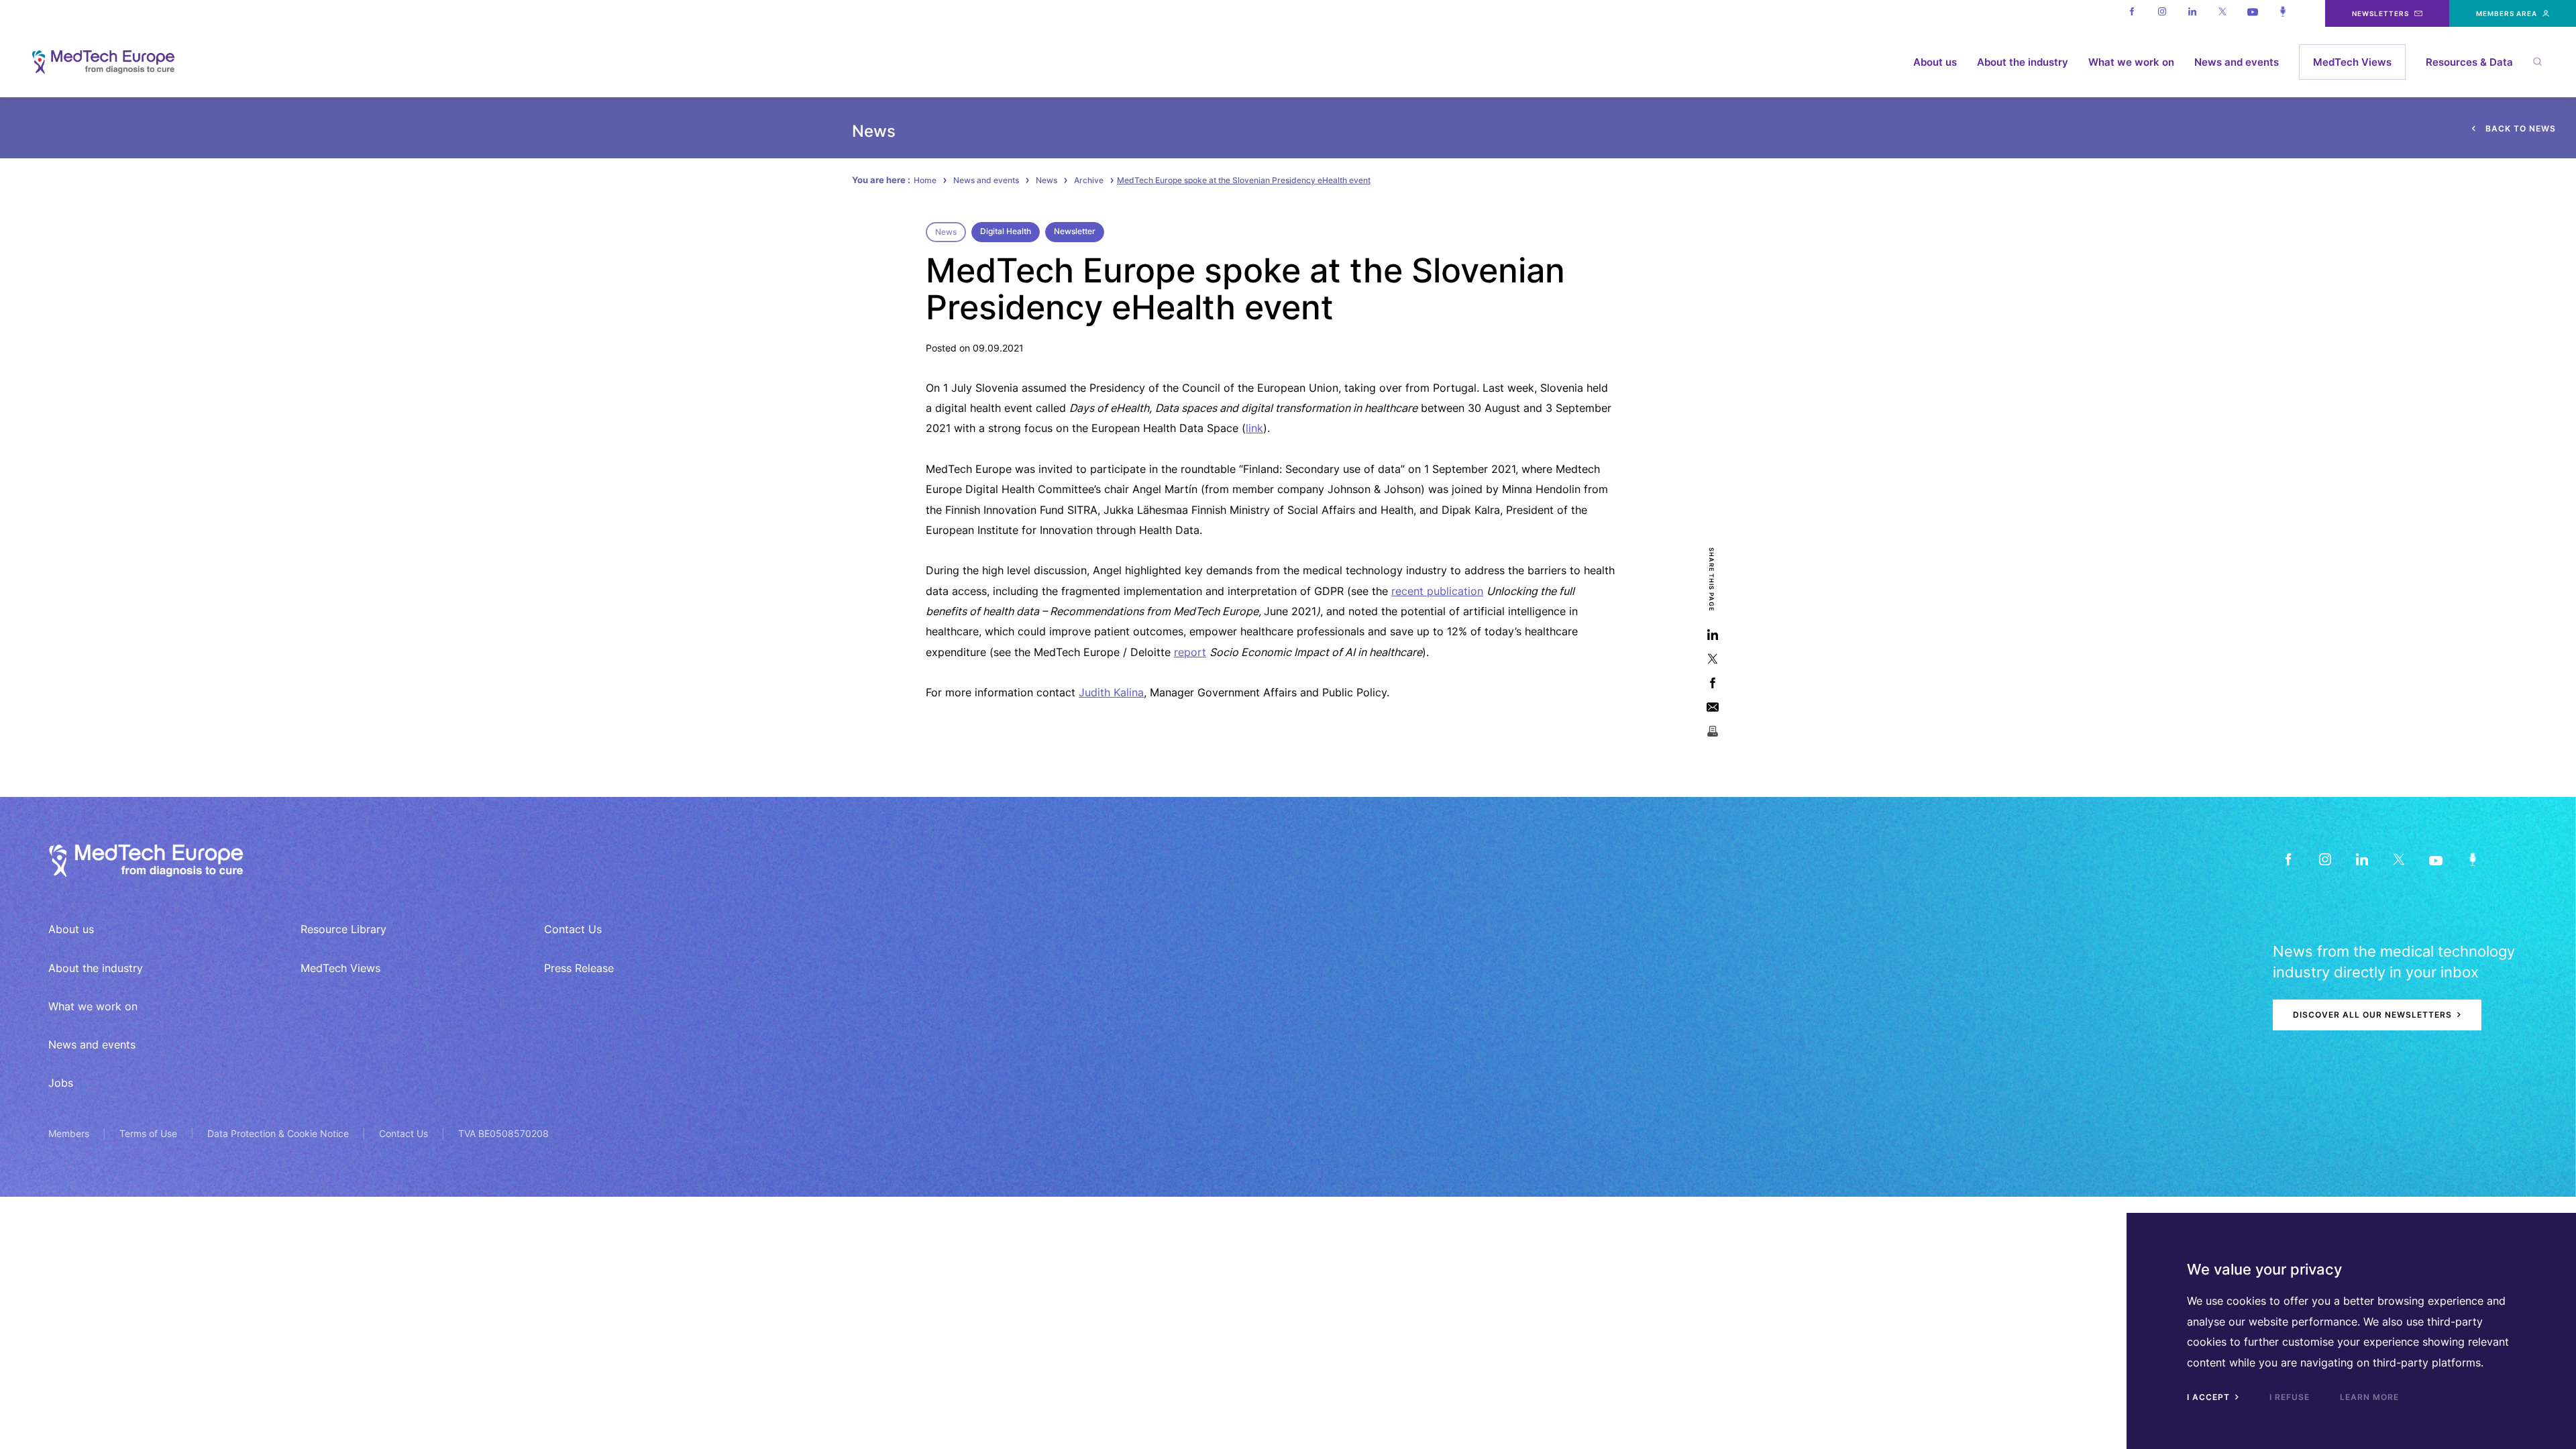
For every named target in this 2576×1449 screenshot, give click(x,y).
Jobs (61, 1083)
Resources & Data (2469, 62)
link (1254, 428)
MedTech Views (2352, 62)
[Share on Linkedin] (1712, 634)
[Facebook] (2132, 13)
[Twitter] (2222, 13)
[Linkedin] (2192, 13)
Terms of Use (148, 1133)
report (1190, 652)
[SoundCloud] (2472, 859)
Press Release (579, 968)
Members (69, 1133)
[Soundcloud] (2283, 13)
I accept (2210, 1397)
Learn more (2369, 1397)
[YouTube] (2435, 859)
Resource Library (343, 929)
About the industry (2023, 62)
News (1046, 180)
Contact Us (573, 929)
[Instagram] (2162, 13)
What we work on (2131, 62)
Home (925, 180)
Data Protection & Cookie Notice (278, 1133)
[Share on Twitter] (1712, 658)
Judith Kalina (1111, 692)
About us (1935, 62)
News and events (2237, 62)
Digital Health (1006, 231)
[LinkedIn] (2362, 859)
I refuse (2290, 1397)
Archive (1089, 180)
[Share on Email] (1712, 707)
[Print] (1712, 731)
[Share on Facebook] (1712, 683)
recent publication (1437, 591)
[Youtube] (2252, 13)
